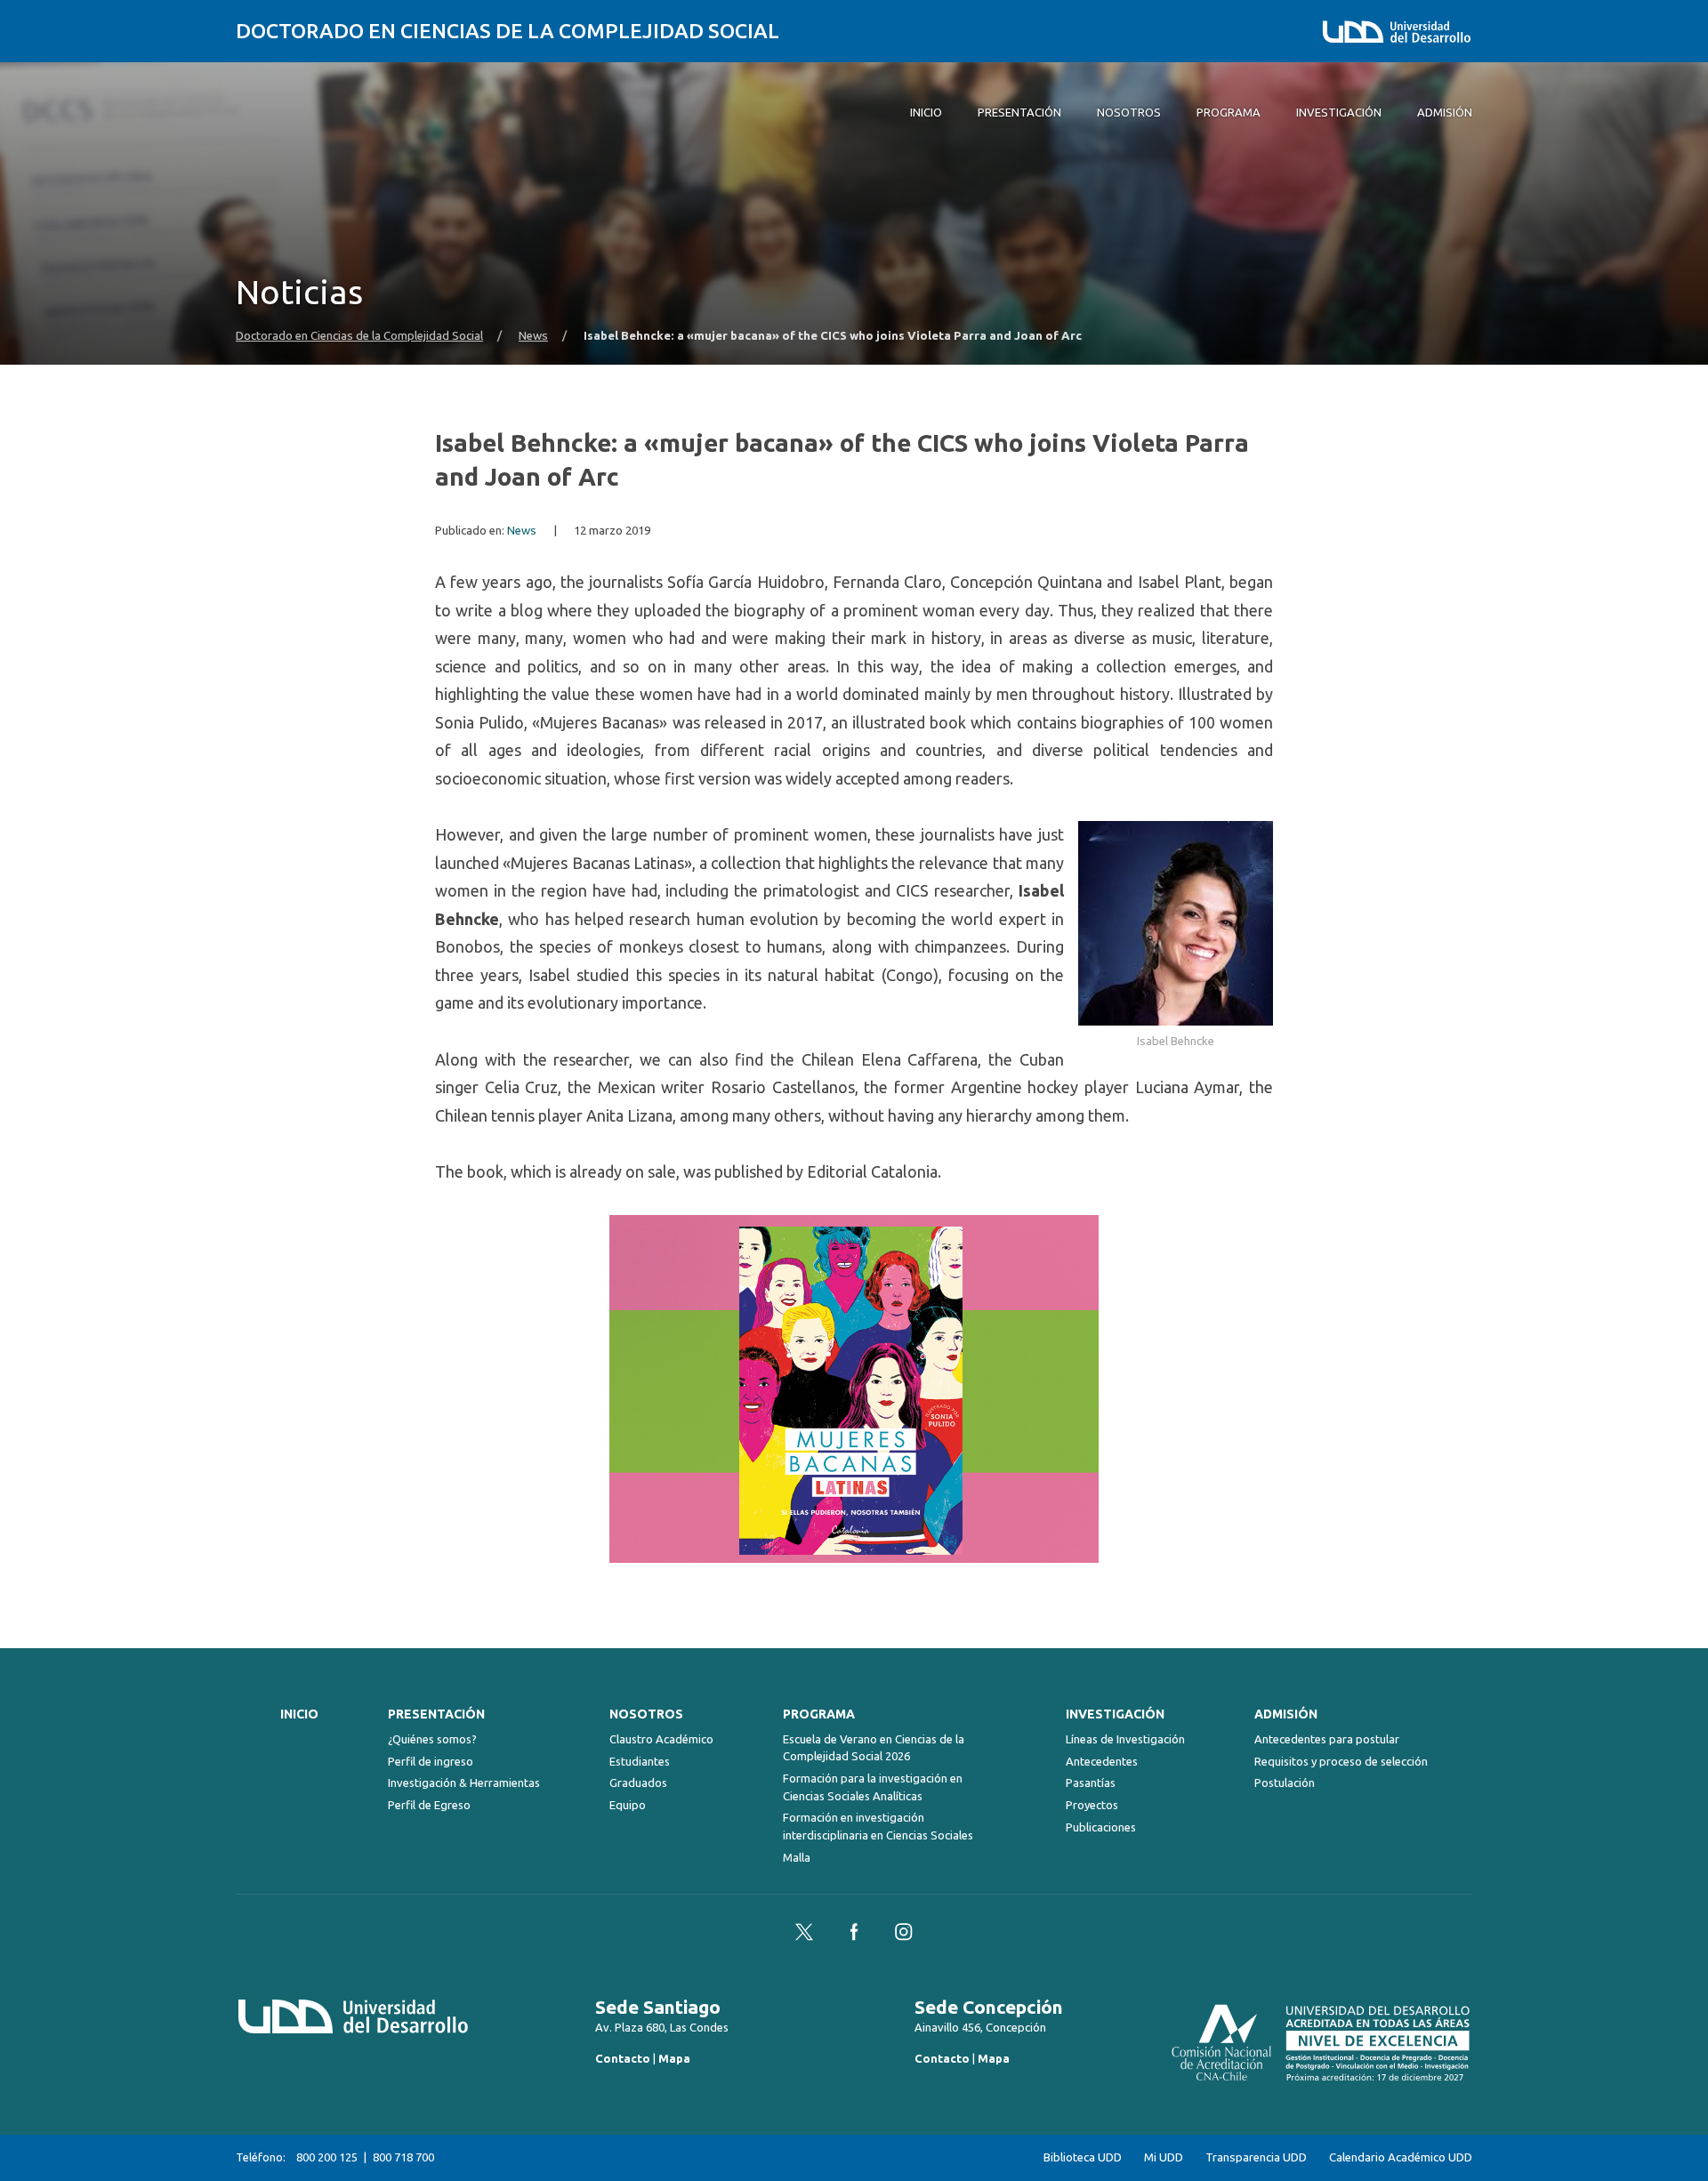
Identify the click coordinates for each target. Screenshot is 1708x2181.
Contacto (623, 2058)
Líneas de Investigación (1125, 1739)
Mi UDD (1164, 2157)
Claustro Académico (661, 1739)
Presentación (436, 1714)
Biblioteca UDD (1083, 2157)
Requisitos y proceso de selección (1341, 1761)
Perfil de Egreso (429, 1805)
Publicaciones (1101, 1827)
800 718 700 (403, 2157)
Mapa (674, 2058)
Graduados (638, 1783)
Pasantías (1091, 1783)
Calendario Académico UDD (1401, 2157)
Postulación (1285, 1783)
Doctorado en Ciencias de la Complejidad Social (508, 31)
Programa (819, 1714)
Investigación (1115, 1714)
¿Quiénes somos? (432, 1739)
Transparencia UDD (1256, 2157)
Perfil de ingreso (431, 1761)
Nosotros (646, 1714)
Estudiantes (640, 1761)
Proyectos (1092, 1805)
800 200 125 (327, 2157)
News (533, 336)
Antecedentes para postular (1327, 1739)
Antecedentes (1102, 1761)
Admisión (1286, 1714)
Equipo (628, 1805)
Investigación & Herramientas (464, 1783)
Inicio (299, 1714)
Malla (797, 1857)
